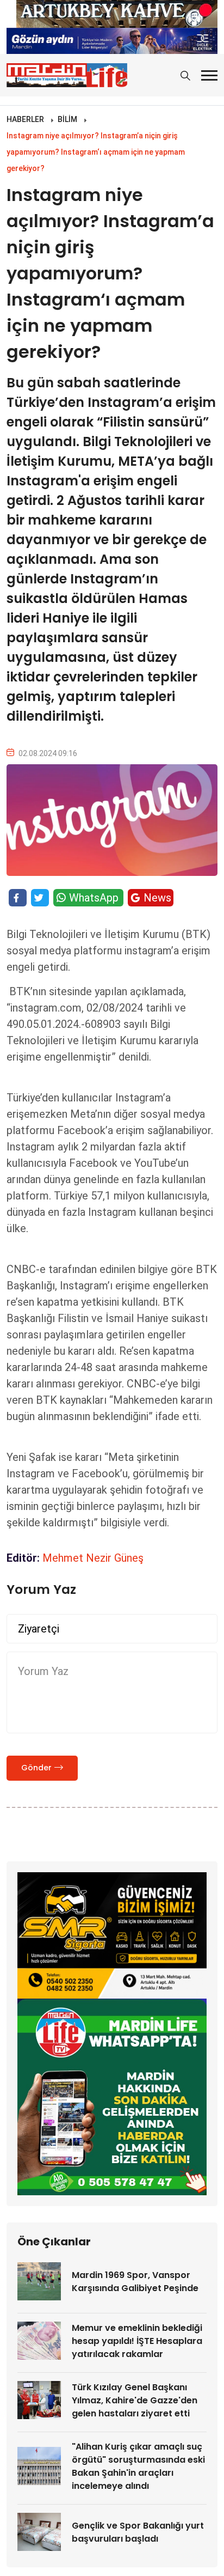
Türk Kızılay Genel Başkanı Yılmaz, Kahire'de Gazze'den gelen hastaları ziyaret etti (135, 2400)
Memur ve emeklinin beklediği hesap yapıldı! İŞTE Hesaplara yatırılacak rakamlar (137, 2341)
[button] (209, 75)
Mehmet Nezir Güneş (93, 1558)
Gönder (36, 1768)
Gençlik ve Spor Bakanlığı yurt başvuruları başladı (138, 2532)
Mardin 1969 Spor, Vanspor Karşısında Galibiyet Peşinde (135, 2282)
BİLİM (67, 119)
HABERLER (25, 119)
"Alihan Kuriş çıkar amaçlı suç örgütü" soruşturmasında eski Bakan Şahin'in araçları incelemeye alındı (138, 2466)
